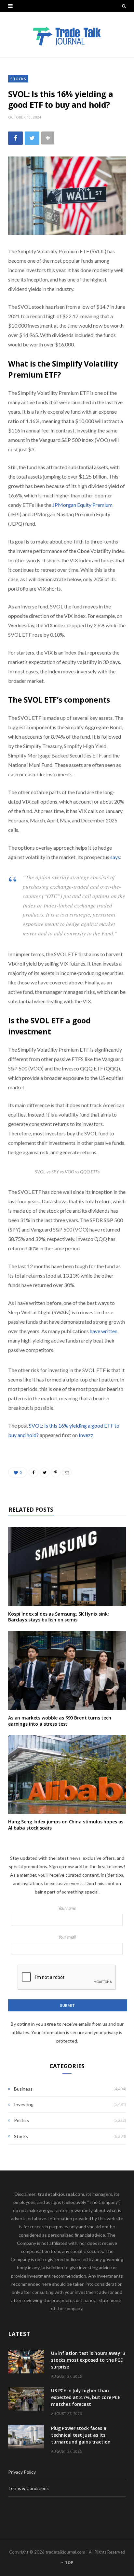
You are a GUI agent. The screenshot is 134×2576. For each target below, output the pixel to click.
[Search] (124, 6)
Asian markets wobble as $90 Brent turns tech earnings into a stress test (60, 1721)
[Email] (67, 1472)
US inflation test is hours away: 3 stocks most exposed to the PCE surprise (88, 2360)
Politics (21, 2120)
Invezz (86, 1435)
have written (104, 1331)
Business (23, 2089)
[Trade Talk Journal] (67, 34)
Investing (24, 2104)
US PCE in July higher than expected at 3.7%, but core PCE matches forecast (86, 2397)
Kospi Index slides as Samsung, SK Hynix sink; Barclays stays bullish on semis (59, 1617)
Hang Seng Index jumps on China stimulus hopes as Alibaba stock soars (66, 1825)
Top (69, 2563)
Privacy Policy (22, 2472)
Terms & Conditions (28, 2488)
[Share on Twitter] (32, 138)
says (115, 857)
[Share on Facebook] (15, 138)
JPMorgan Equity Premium (82, 505)
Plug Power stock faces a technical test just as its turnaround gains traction (81, 2435)
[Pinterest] (56, 1472)
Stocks (18, 79)
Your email (67, 1937)
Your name (67, 1908)
